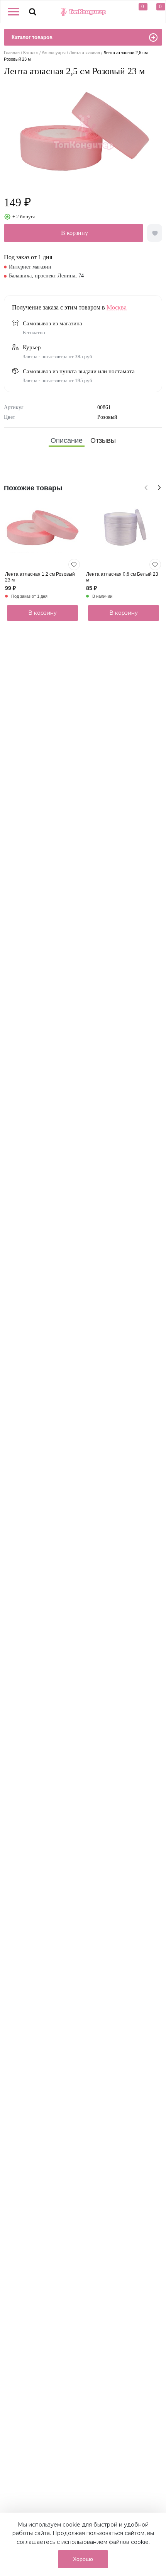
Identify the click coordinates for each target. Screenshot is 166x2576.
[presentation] (145, 486)
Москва (117, 307)
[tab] (67, 441)
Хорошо (83, 2559)
